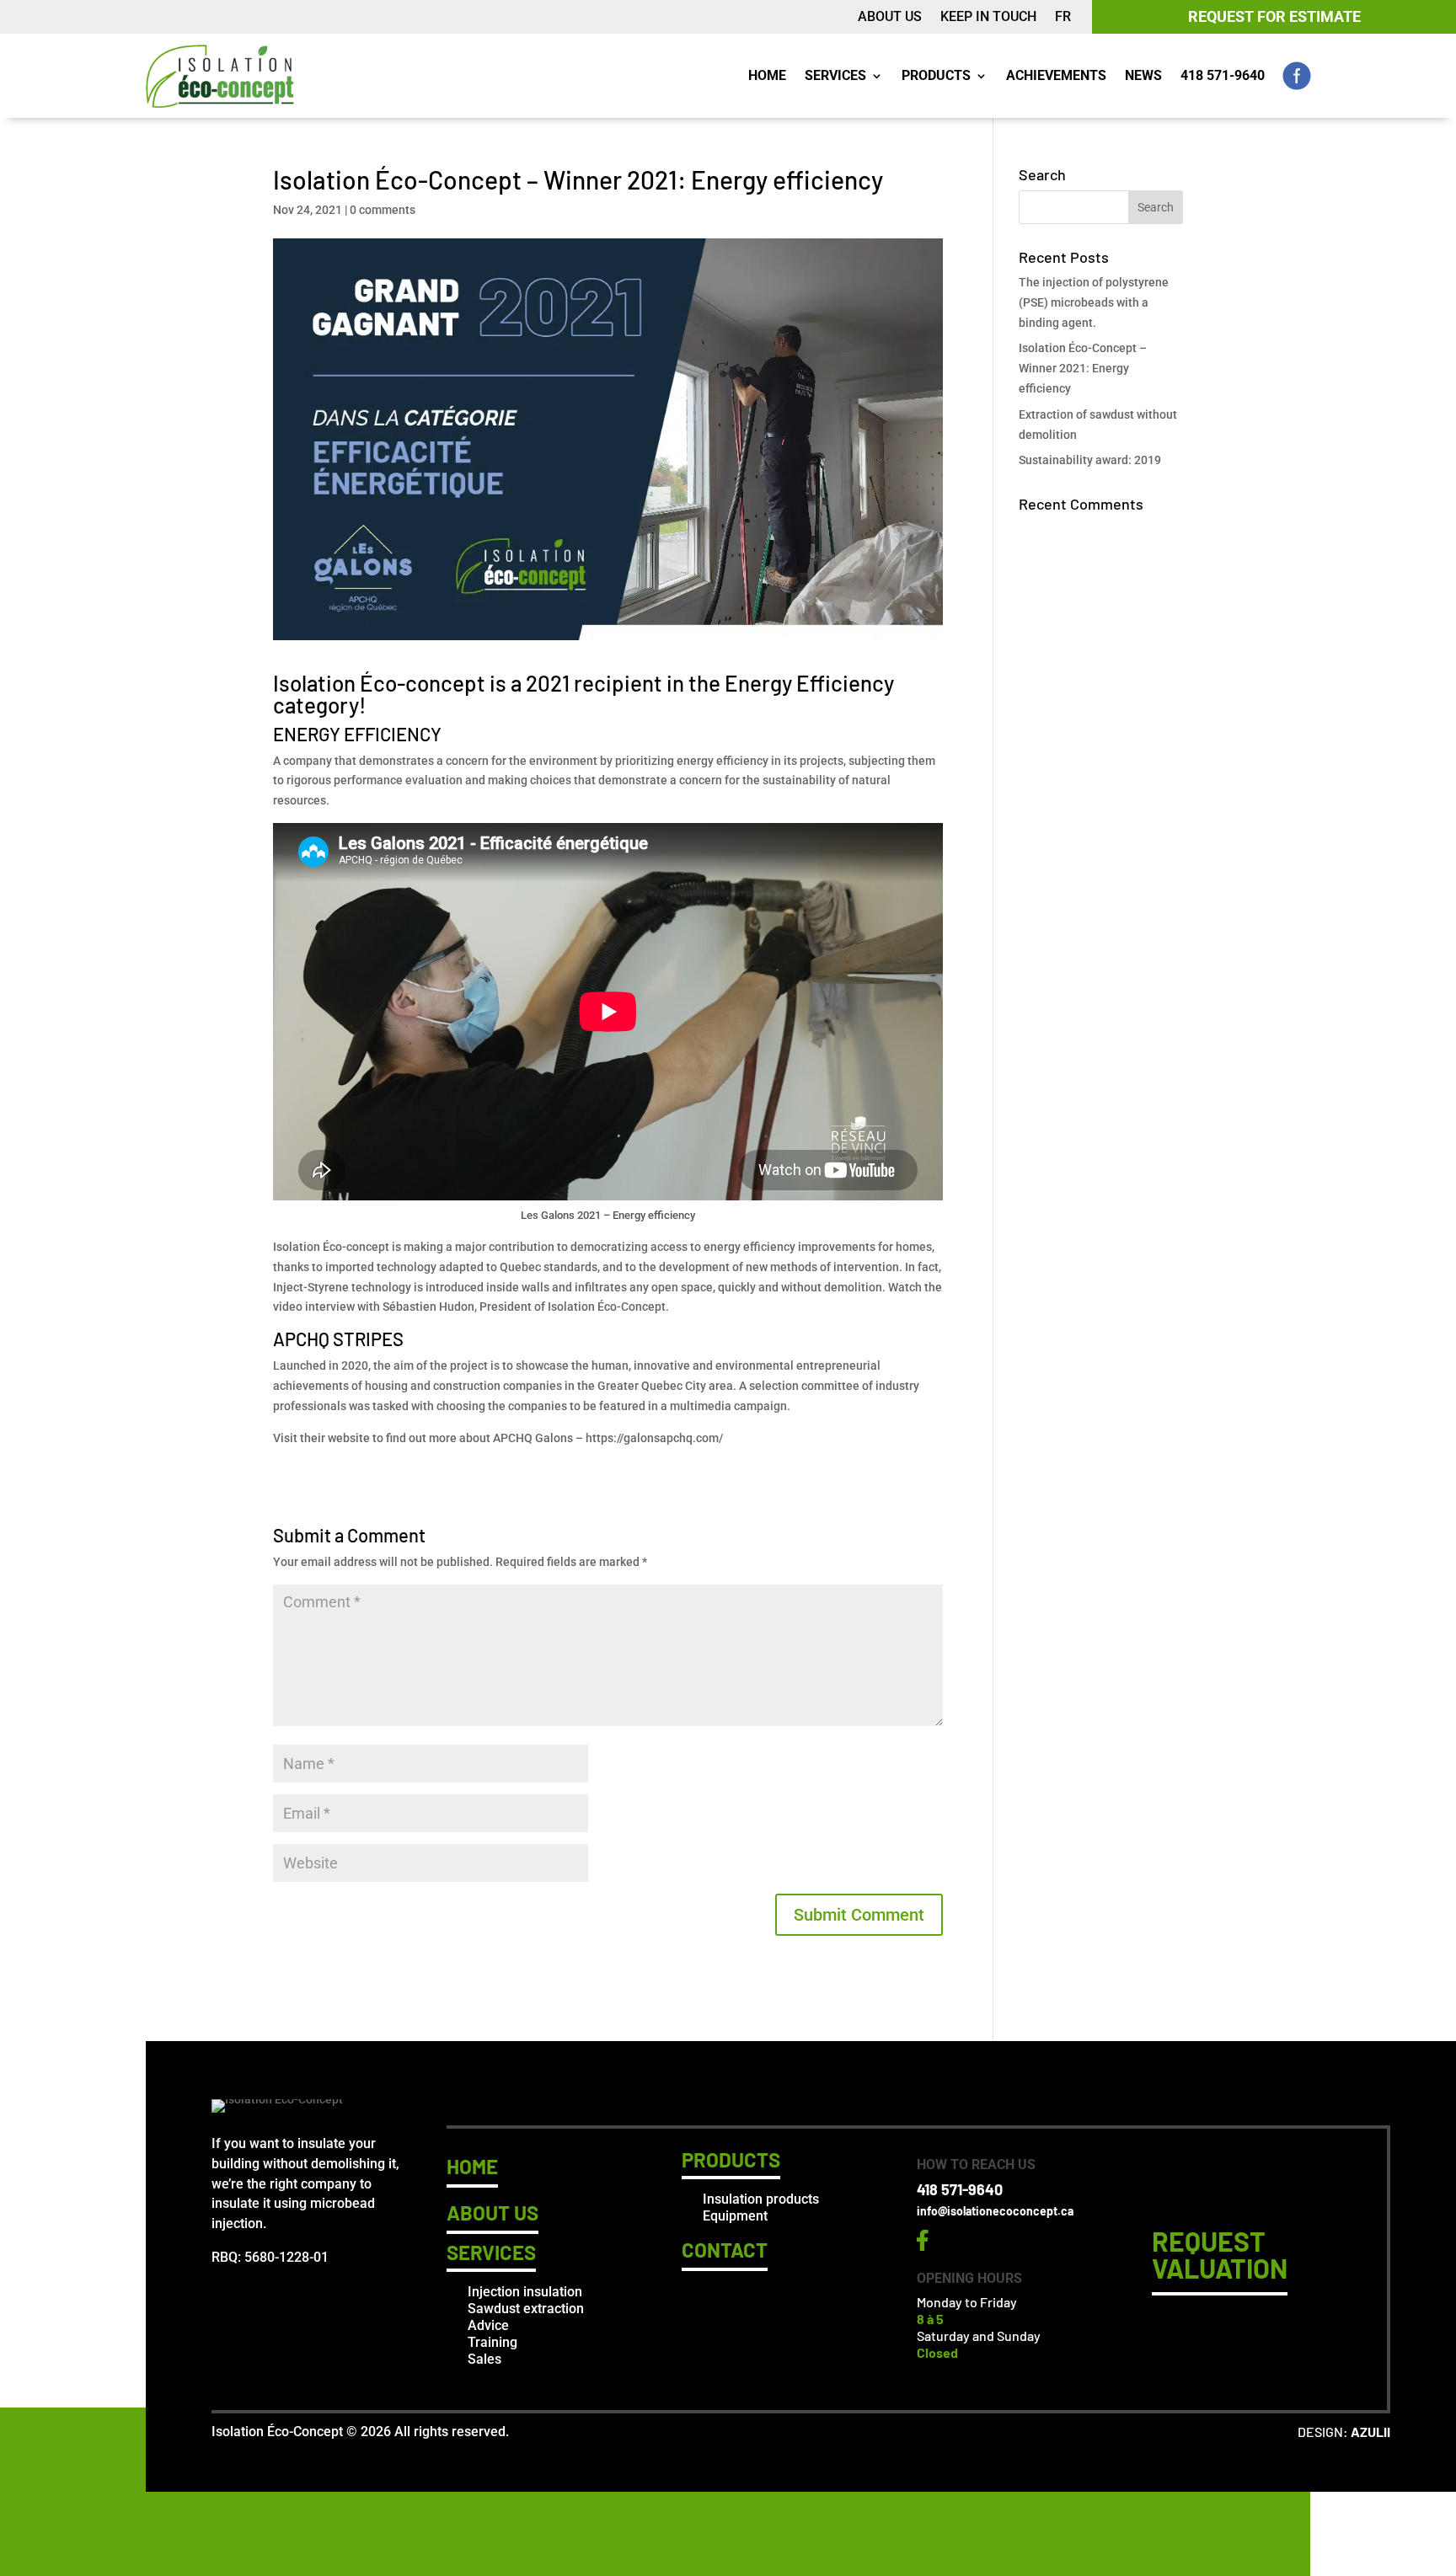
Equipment (735, 2216)
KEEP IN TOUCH (988, 18)
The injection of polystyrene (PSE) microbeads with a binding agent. (1094, 302)
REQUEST (1220, 2254)
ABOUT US (890, 18)
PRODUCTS (936, 75)
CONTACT (725, 2250)
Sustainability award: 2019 (1090, 460)
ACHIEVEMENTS (1056, 75)
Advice (488, 2325)
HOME (767, 75)
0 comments (383, 210)
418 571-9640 (1223, 75)
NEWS (1143, 75)
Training (492, 2342)
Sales (484, 2359)
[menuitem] (1063, 20)
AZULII (1370, 2432)
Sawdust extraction (526, 2309)
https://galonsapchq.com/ (654, 1438)
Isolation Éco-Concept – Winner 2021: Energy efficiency (1083, 368)
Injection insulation (525, 2292)
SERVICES (835, 75)
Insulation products (761, 2199)
